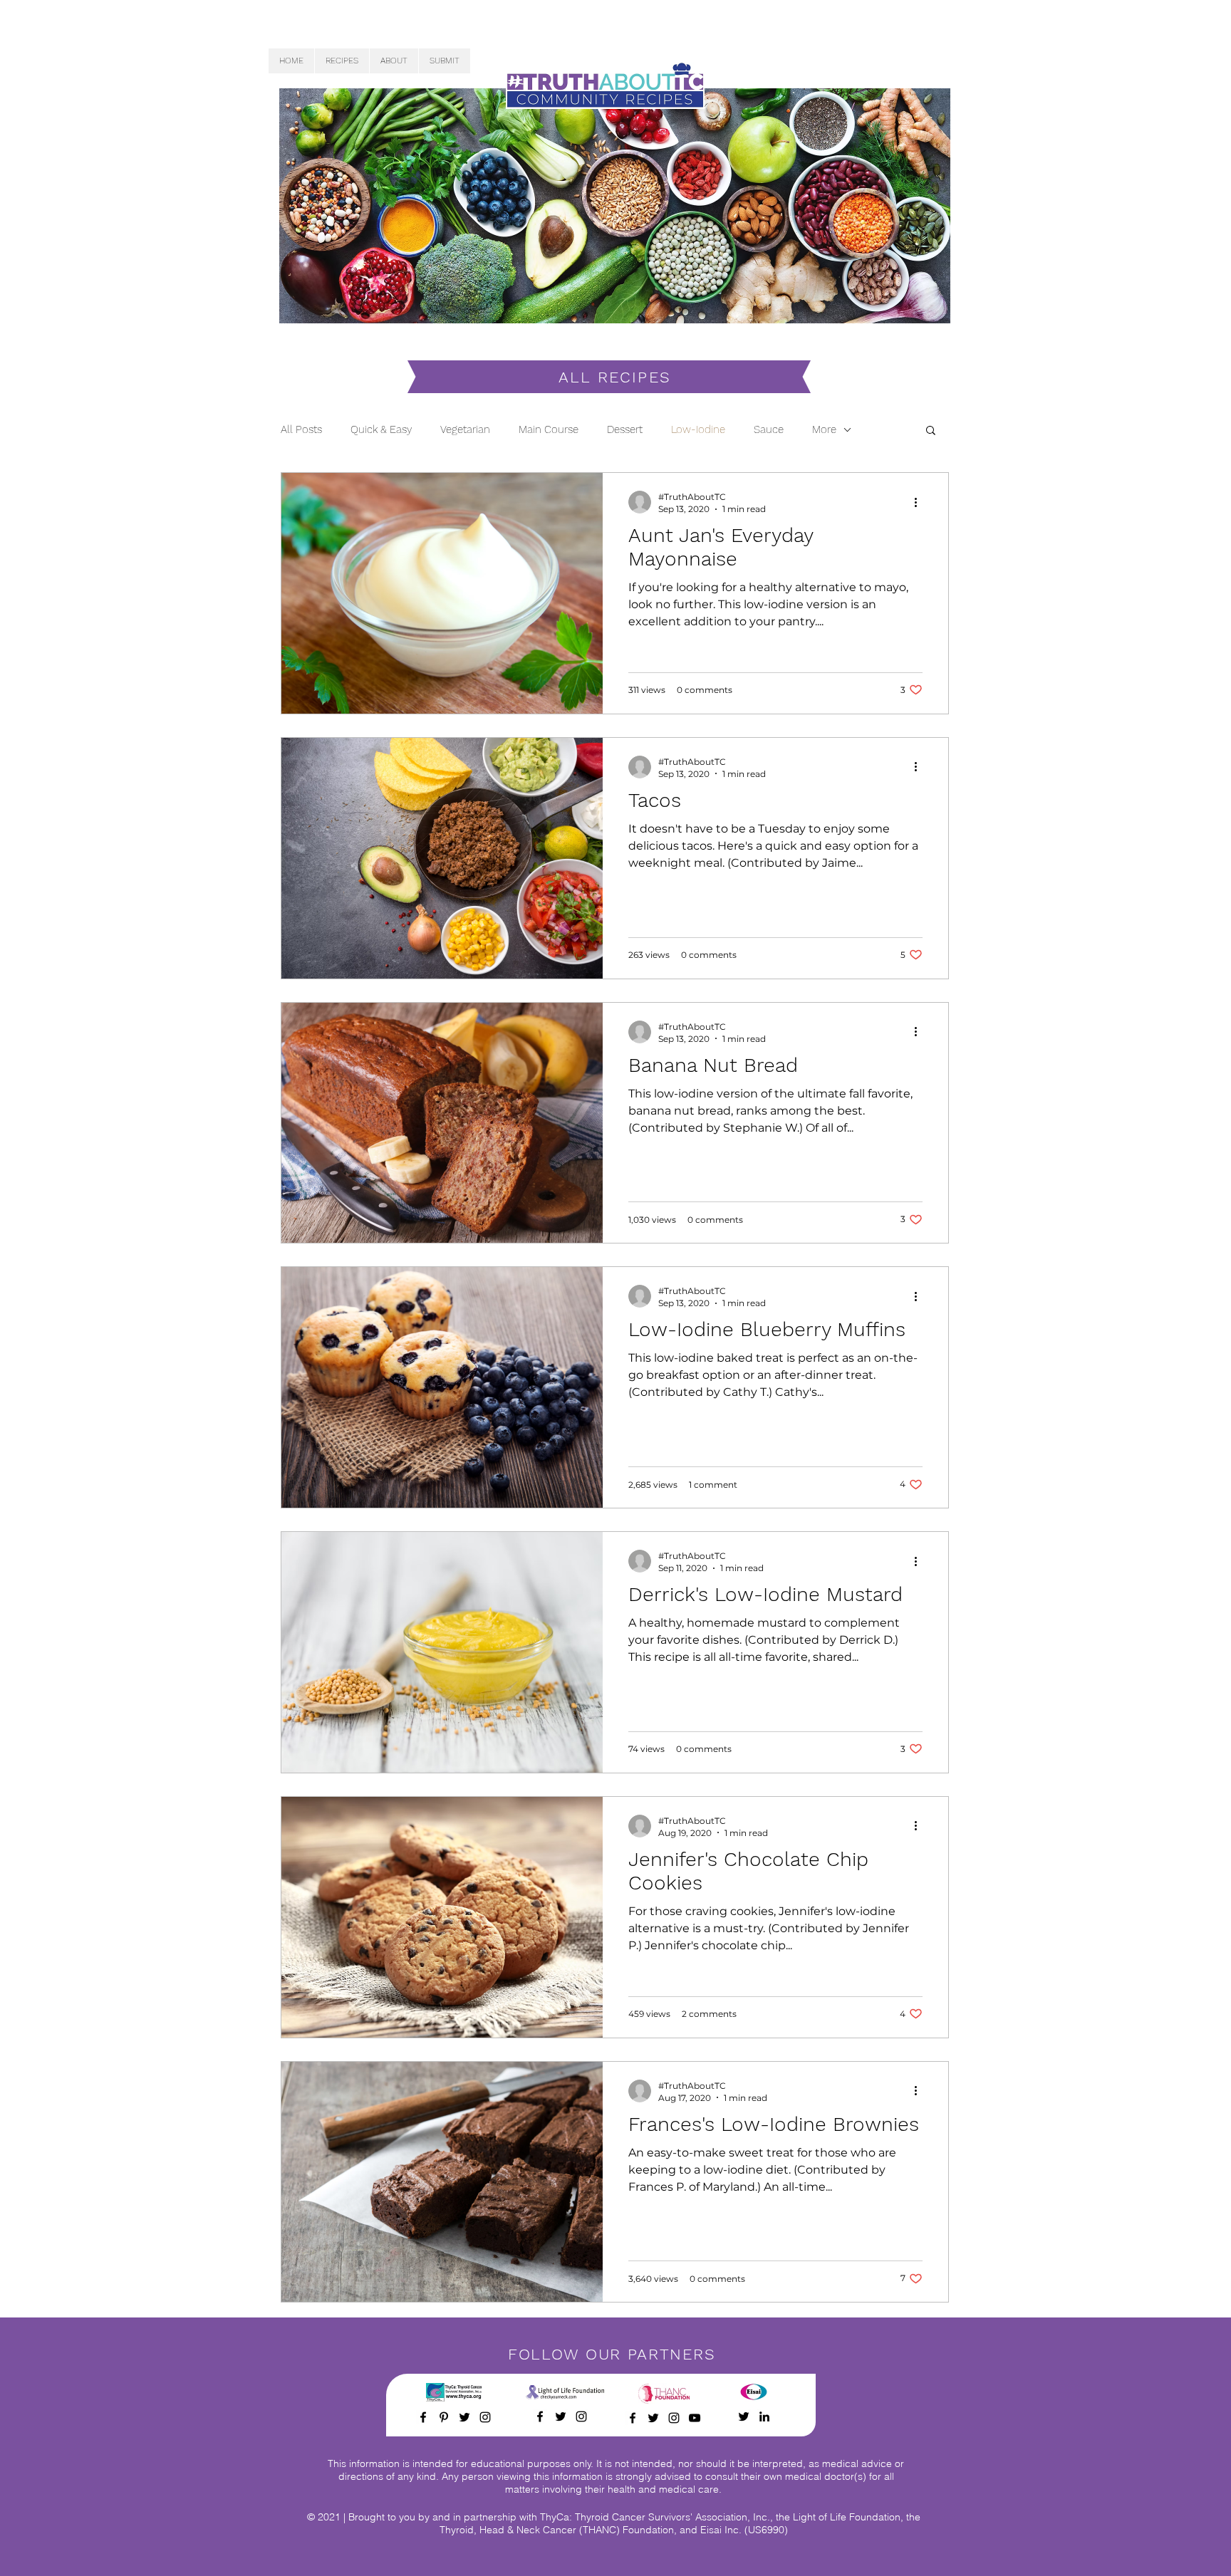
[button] (931, 431)
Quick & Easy (381, 429)
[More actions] (920, 502)
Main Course (549, 429)
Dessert (625, 429)
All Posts (301, 429)
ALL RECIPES (615, 377)
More (824, 429)
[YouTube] (695, 2418)
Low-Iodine (698, 429)
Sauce (769, 429)
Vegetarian (465, 429)
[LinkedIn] (764, 2416)
